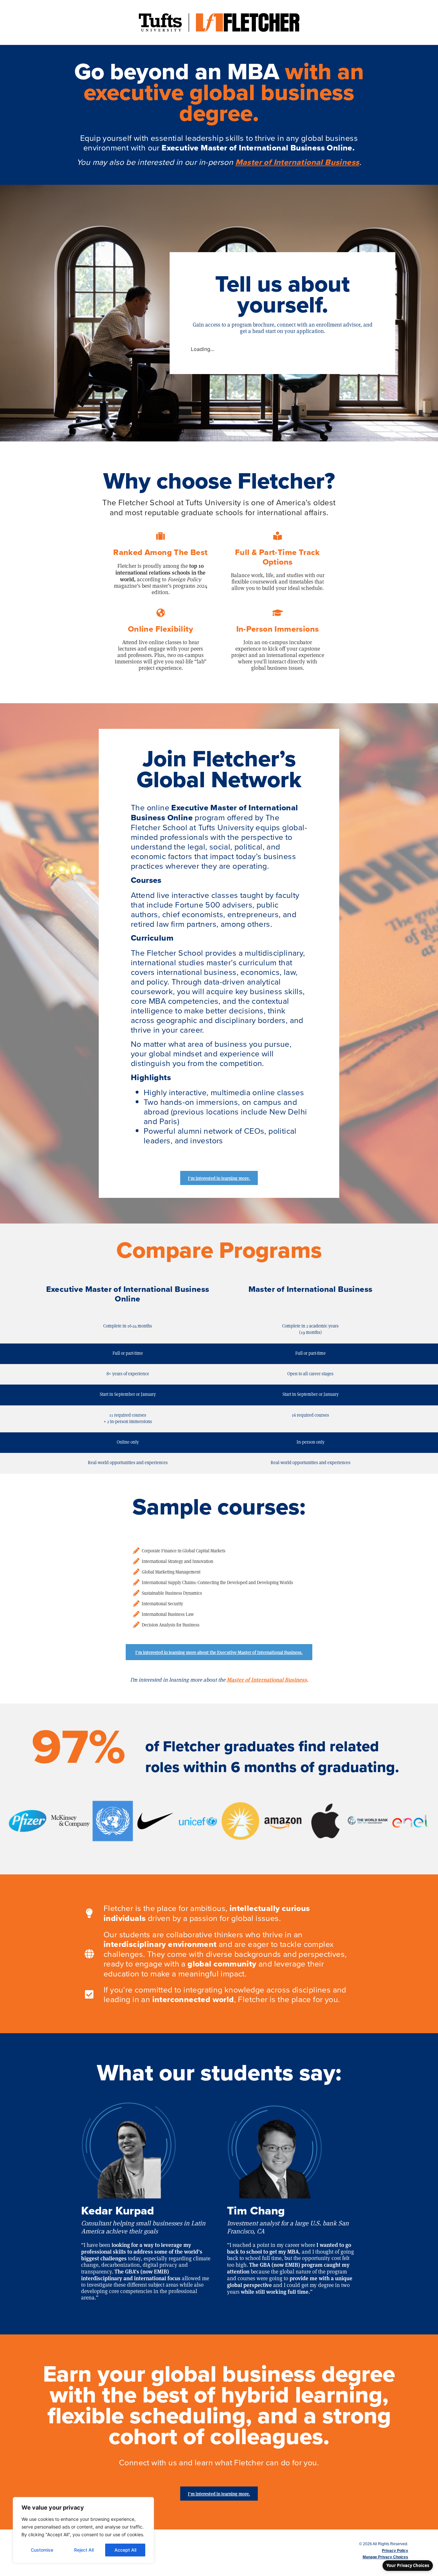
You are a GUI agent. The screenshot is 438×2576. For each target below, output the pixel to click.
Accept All (125, 2550)
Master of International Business (297, 162)
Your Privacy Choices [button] (408, 2565)
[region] (83, 2530)
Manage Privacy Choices (385, 2557)
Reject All (84, 2550)
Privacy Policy (395, 2551)
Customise (42, 2550)
